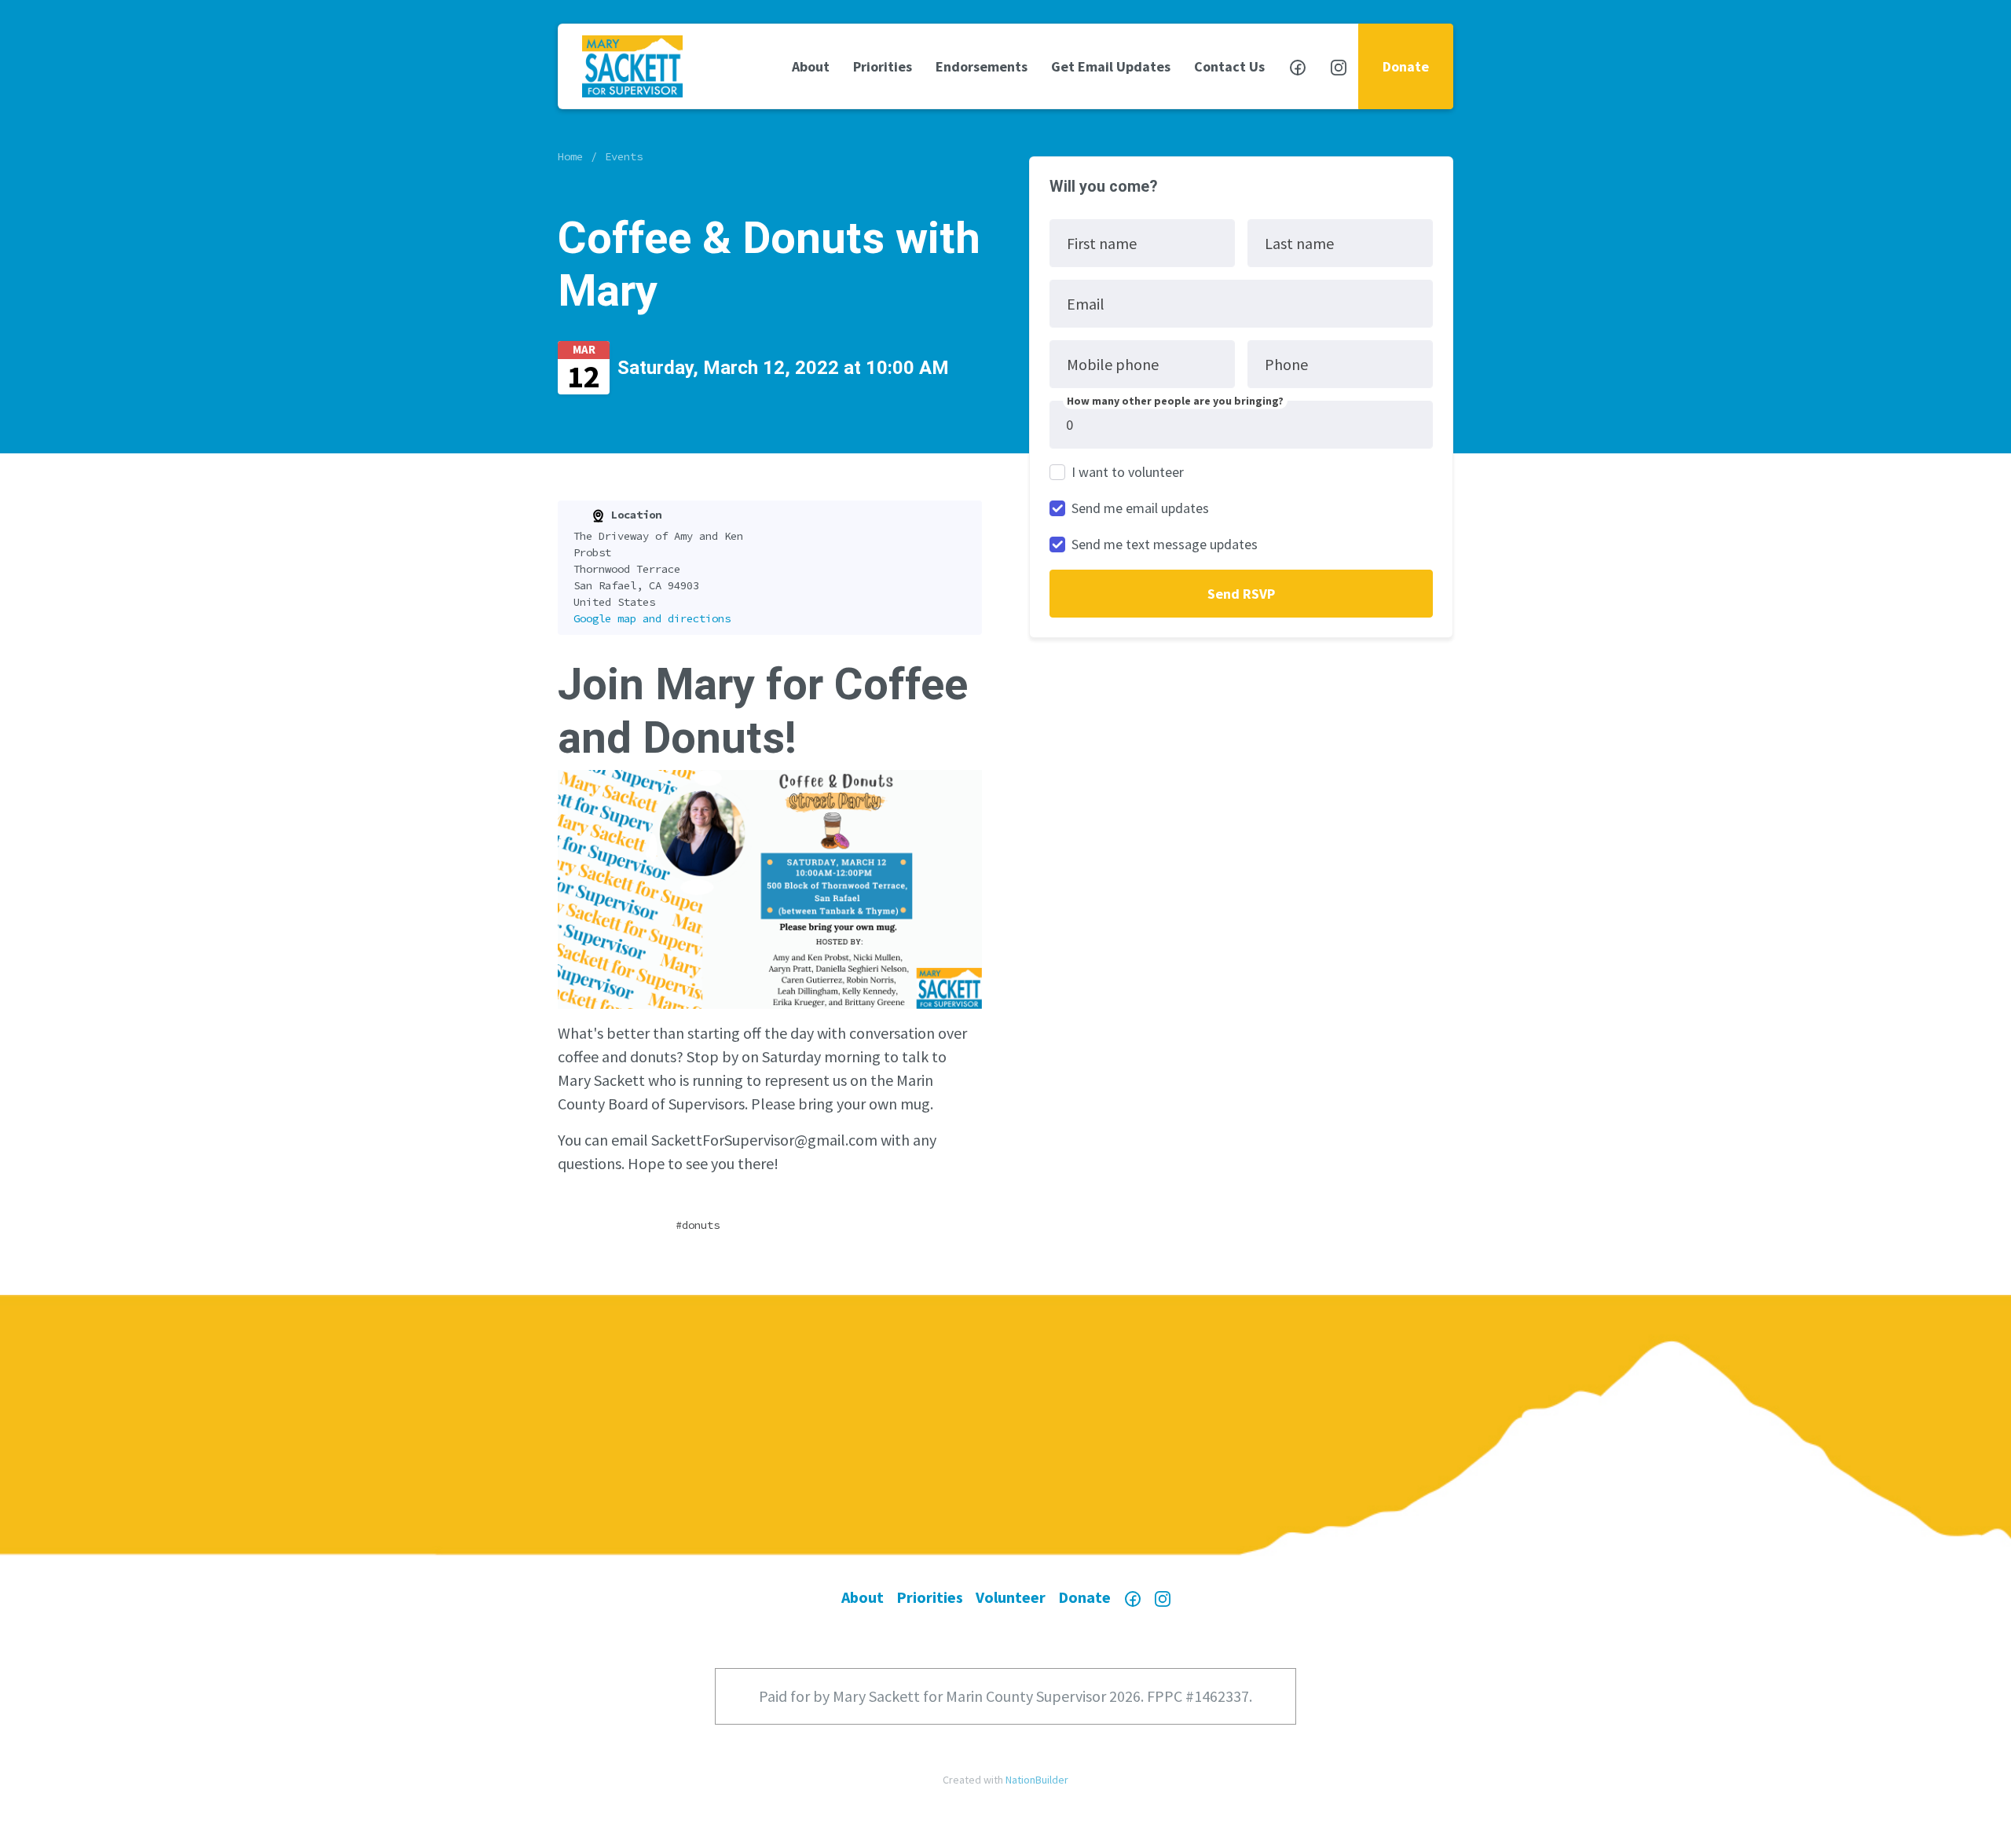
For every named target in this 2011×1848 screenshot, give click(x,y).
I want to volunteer (1128, 472)
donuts (701, 1225)
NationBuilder (1037, 1780)
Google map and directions (652, 618)
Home (570, 156)
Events (624, 156)
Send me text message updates (1165, 544)
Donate (1406, 66)
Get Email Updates (1111, 66)
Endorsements (982, 66)
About (811, 66)
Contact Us (1229, 66)
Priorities (883, 66)
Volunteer (1011, 1597)
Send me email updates (1140, 508)
